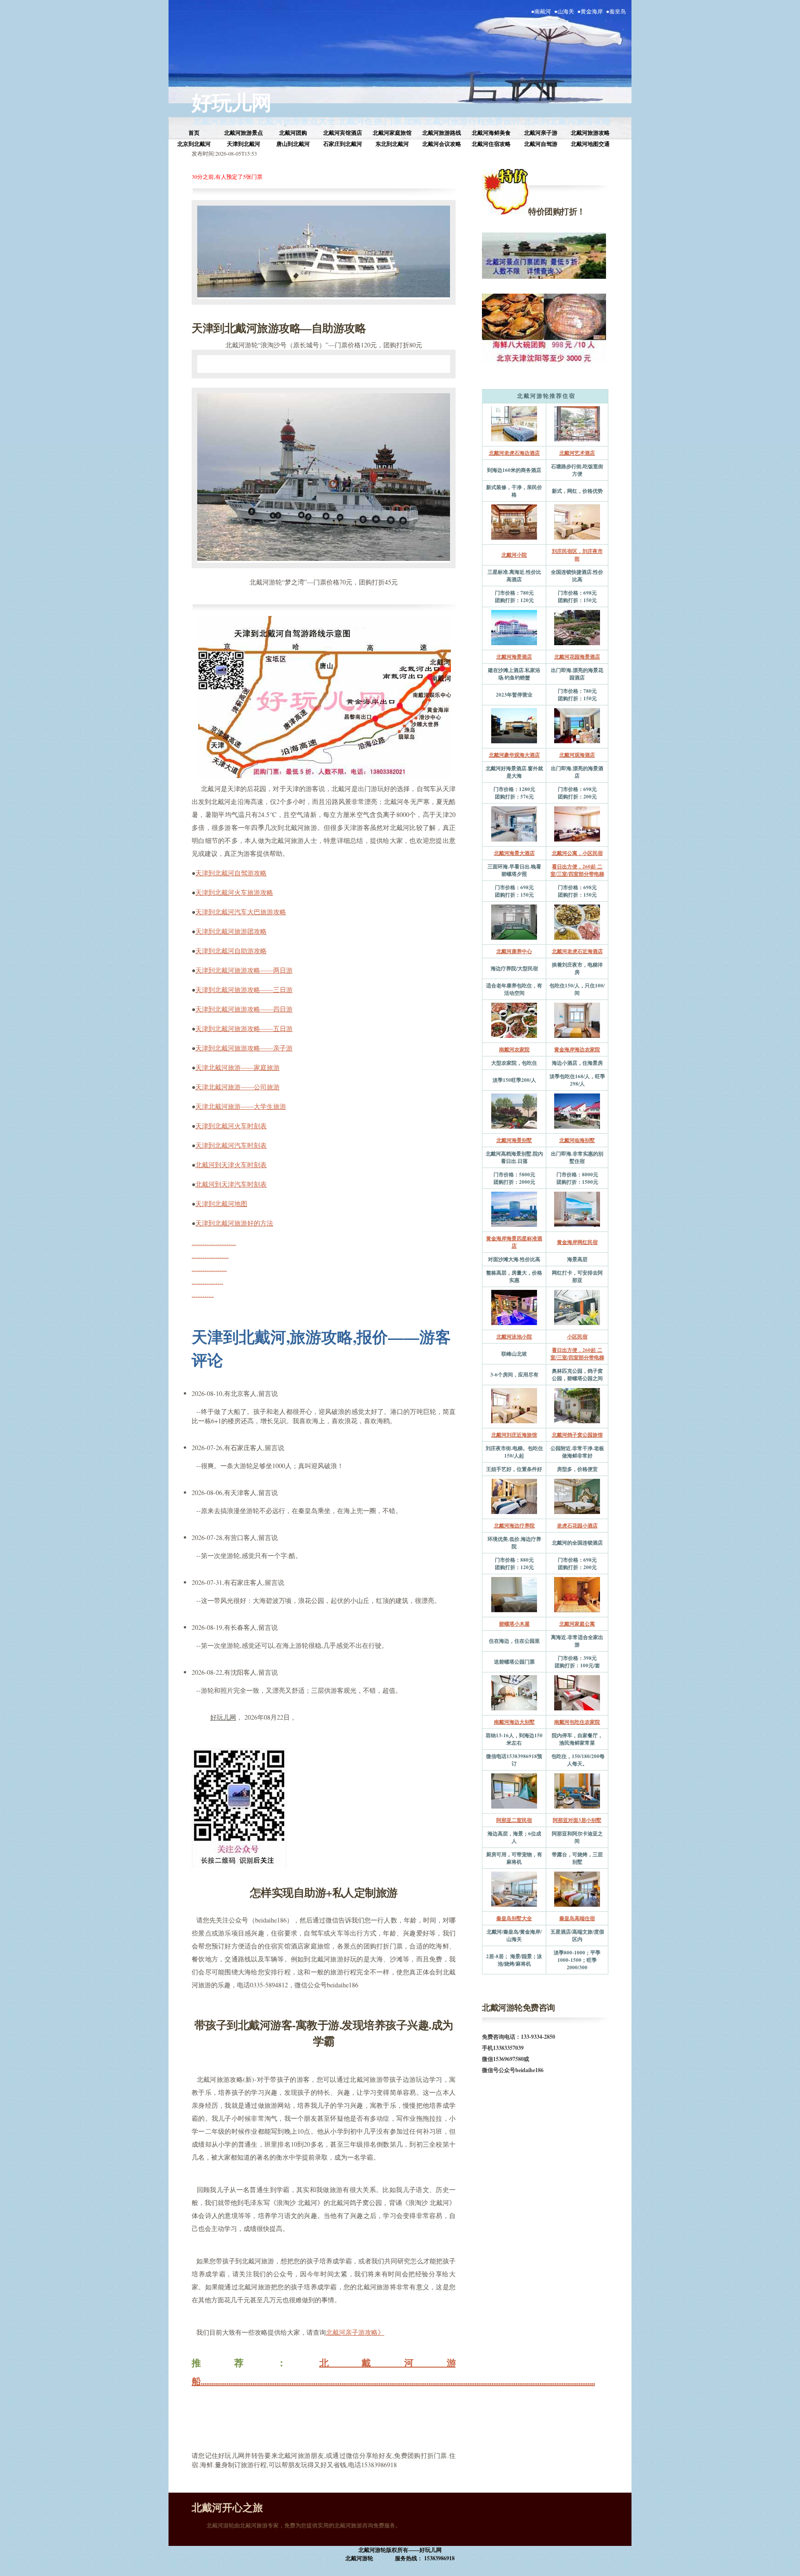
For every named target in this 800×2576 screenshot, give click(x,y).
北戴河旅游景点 (244, 133)
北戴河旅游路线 (442, 133)
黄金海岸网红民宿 (577, 1242)
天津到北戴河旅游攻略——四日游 (244, 1009)
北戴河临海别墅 (577, 1140)
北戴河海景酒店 (514, 657)
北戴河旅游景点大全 (296, 121)
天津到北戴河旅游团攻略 (231, 931)
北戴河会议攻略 (442, 144)
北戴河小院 (514, 555)
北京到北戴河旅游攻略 (567, 121)
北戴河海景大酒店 (514, 853)
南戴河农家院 (514, 1049)
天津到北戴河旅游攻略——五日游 (244, 1028)
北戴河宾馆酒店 (343, 133)
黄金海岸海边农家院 (577, 1049)
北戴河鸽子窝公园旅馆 (577, 1435)
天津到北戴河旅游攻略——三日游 (244, 990)
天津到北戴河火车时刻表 (231, 1126)
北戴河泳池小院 (514, 1337)
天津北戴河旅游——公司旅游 (237, 1087)
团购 (413, 121)
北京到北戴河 (194, 144)
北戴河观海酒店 (577, 755)
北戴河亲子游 (541, 133)
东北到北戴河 (392, 144)
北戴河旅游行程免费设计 (472, 121)
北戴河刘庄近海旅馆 (514, 1435)
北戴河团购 (293, 133)
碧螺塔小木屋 (514, 1624)
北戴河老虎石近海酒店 (577, 951)
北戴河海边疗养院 (514, 1526)
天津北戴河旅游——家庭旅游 (237, 1067)
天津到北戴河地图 (221, 1203)
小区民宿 (577, 1337)
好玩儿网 (231, 102)
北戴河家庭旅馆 (392, 133)
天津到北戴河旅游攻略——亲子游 (244, 1048)
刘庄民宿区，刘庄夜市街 (577, 555)
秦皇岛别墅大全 (514, 1918)
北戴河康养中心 (514, 951)
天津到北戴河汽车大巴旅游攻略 (241, 912)
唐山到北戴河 (293, 144)
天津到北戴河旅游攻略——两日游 (244, 970)
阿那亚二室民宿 (514, 1820)
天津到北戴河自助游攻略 (231, 951)
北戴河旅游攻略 (223, 121)
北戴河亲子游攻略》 (355, 2332)
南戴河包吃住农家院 (577, 1722)
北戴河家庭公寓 (577, 1624)
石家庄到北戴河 (343, 144)
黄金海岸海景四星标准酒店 (514, 1242)
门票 (393, 121)
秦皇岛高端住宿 (577, 1918)
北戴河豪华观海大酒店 (514, 755)
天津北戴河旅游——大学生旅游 (241, 1106)
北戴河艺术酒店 (577, 453)
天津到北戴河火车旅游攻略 (234, 892)
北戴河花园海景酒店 (577, 657)
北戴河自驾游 (541, 144)
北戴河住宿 (360, 121)
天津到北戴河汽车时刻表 (231, 1145)
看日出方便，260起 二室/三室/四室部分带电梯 (577, 870)
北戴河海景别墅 (514, 1140)
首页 (194, 133)
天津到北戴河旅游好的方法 (234, 1223)
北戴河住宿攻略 (491, 144)
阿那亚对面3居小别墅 (577, 1820)
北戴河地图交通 (590, 144)
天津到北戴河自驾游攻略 (231, 873)
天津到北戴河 (244, 144)
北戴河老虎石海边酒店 (514, 453)
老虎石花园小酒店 (577, 1526)
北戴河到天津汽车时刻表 (231, 1184)
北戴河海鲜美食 (491, 133)
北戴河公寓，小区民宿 (577, 853)
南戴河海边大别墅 (514, 1722)
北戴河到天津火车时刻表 (231, 1165)
